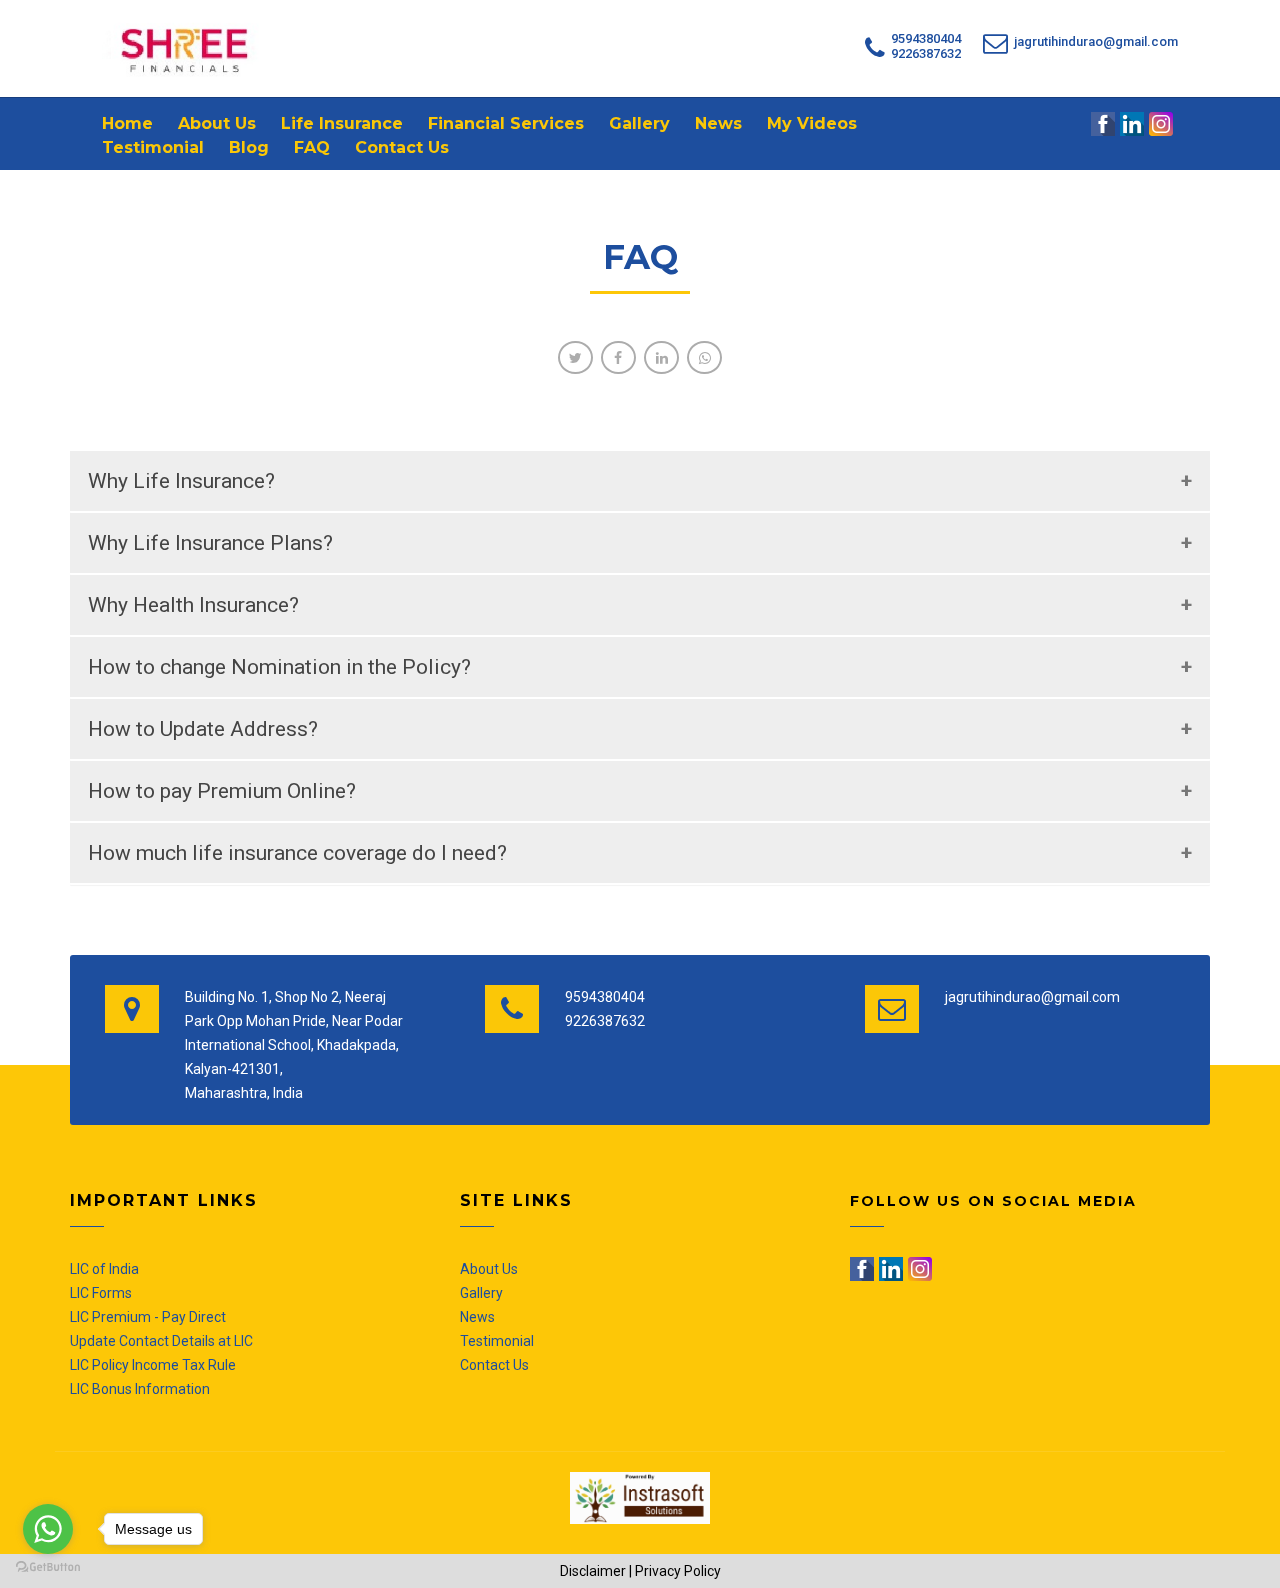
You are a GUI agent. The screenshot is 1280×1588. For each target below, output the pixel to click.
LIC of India (104, 1269)
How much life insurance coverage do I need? (297, 853)
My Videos (812, 123)
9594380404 (926, 38)
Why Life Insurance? (181, 481)
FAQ (312, 147)
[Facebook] (1104, 124)
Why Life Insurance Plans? (210, 543)
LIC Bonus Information (140, 1389)
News (718, 123)
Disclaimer (593, 1571)
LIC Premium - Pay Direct (148, 1317)
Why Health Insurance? (193, 605)
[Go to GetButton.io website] (48, 1567)
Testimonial (153, 147)
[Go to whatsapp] (48, 1529)
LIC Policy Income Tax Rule (153, 1365)
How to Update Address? (203, 729)
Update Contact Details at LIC (161, 1341)
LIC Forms (101, 1293)
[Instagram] (1162, 124)
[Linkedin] (1133, 124)
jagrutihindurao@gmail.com (1096, 41)
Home (127, 123)
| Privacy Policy (675, 1571)
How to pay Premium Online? (222, 791)
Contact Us (402, 147)
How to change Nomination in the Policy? (279, 667)
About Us (217, 123)
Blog (249, 147)
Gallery (639, 123)
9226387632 (926, 53)
